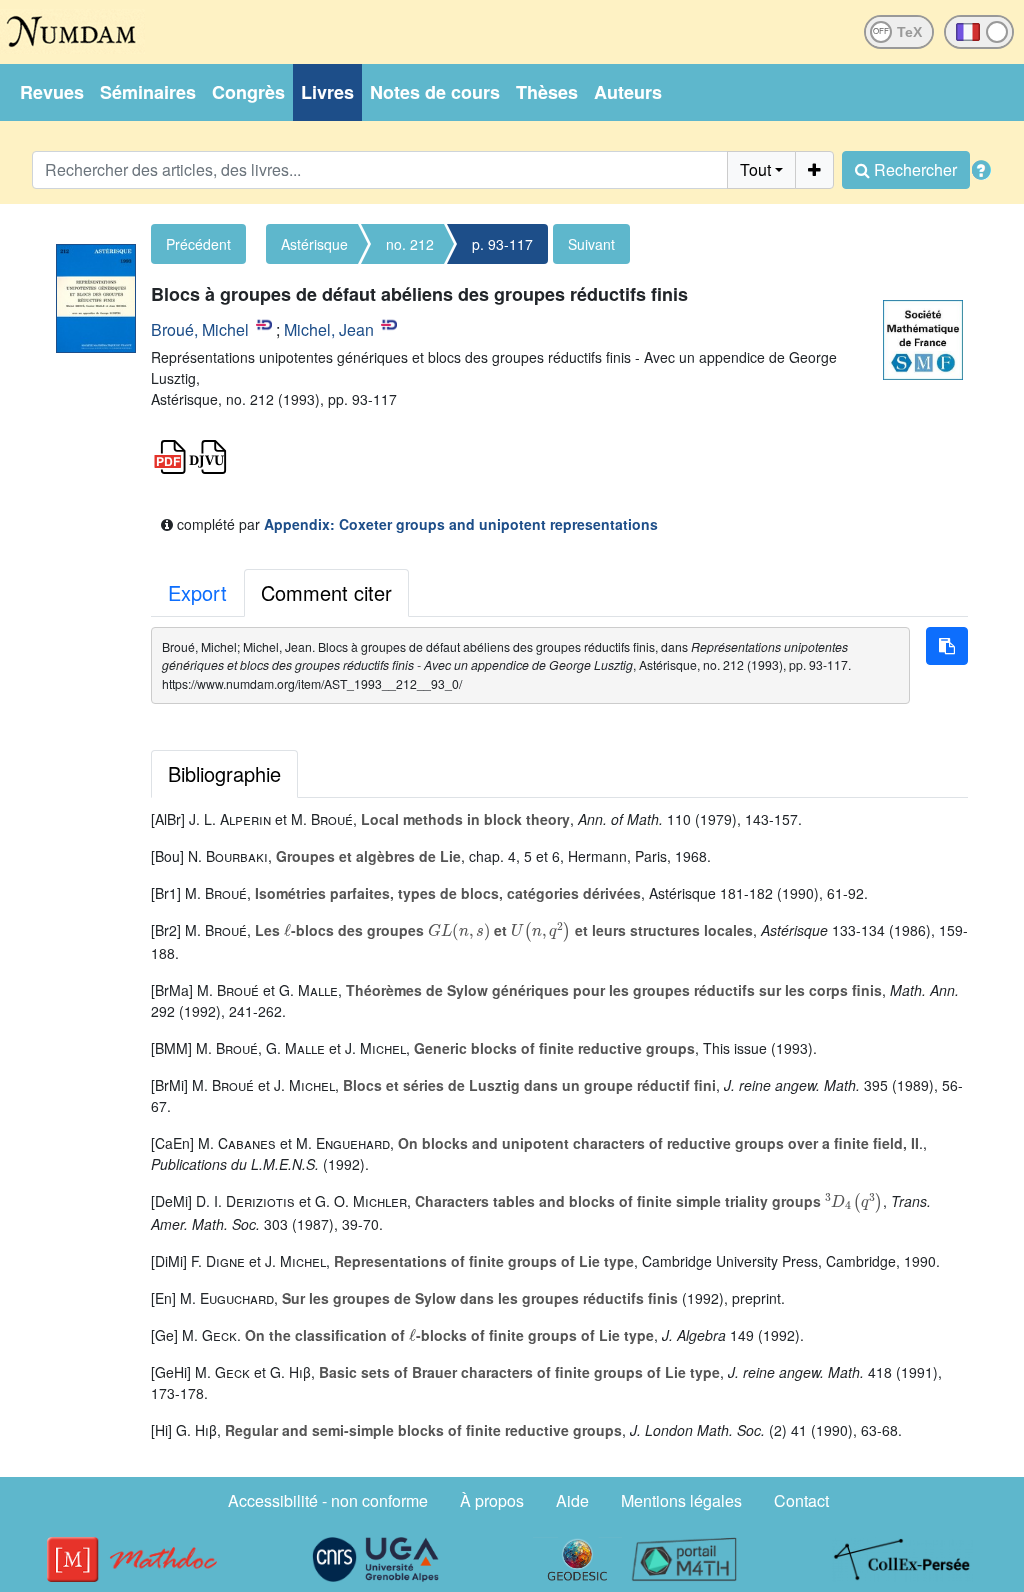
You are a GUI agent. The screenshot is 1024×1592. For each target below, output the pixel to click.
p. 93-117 (502, 244)
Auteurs (628, 92)
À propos (492, 1500)
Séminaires (148, 92)
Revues (52, 92)
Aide (572, 1500)
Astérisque (314, 244)
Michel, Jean (329, 329)
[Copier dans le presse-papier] (947, 646)
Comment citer (326, 592)
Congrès (248, 92)
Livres (327, 92)
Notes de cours (435, 92)
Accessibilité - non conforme (328, 1500)
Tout (755, 169)
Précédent (198, 244)
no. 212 (410, 244)
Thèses (547, 92)
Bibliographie (224, 773)
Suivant (591, 244)
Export (197, 592)
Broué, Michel (200, 329)
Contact (801, 1500)
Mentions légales (681, 1500)
